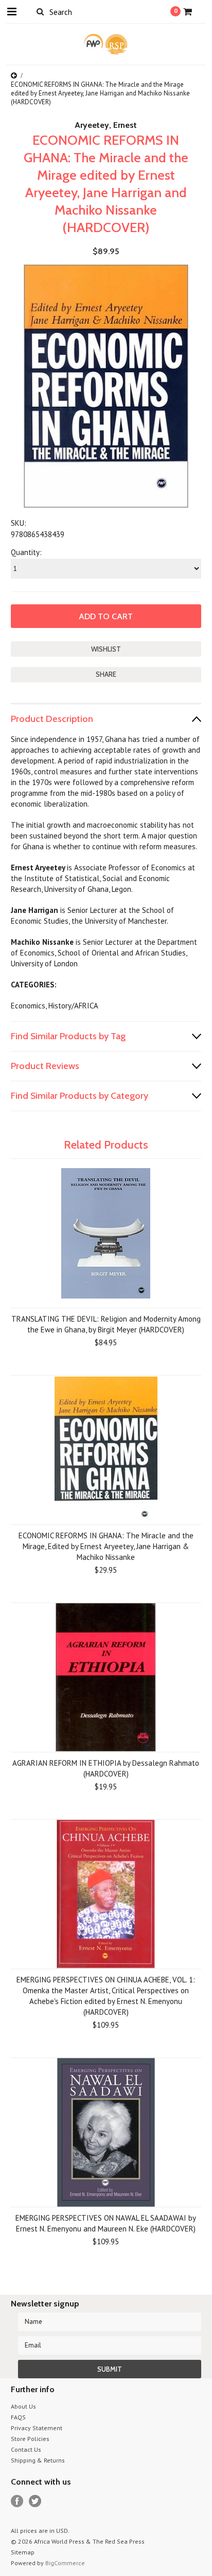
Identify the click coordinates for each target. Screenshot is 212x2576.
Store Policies (30, 2439)
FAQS (18, 2417)
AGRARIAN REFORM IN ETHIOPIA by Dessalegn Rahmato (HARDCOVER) (106, 1768)
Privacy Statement (37, 2428)
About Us (23, 2406)
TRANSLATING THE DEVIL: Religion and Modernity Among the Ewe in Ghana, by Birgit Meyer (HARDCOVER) (106, 1324)
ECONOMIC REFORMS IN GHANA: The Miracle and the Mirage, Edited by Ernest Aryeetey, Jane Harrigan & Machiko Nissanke (106, 1546)
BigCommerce (65, 2563)
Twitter (35, 2501)
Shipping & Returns (38, 2460)
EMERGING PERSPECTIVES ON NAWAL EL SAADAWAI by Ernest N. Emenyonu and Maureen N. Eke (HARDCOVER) (106, 2223)
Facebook (17, 2501)
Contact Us (26, 2449)
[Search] (40, 11)
